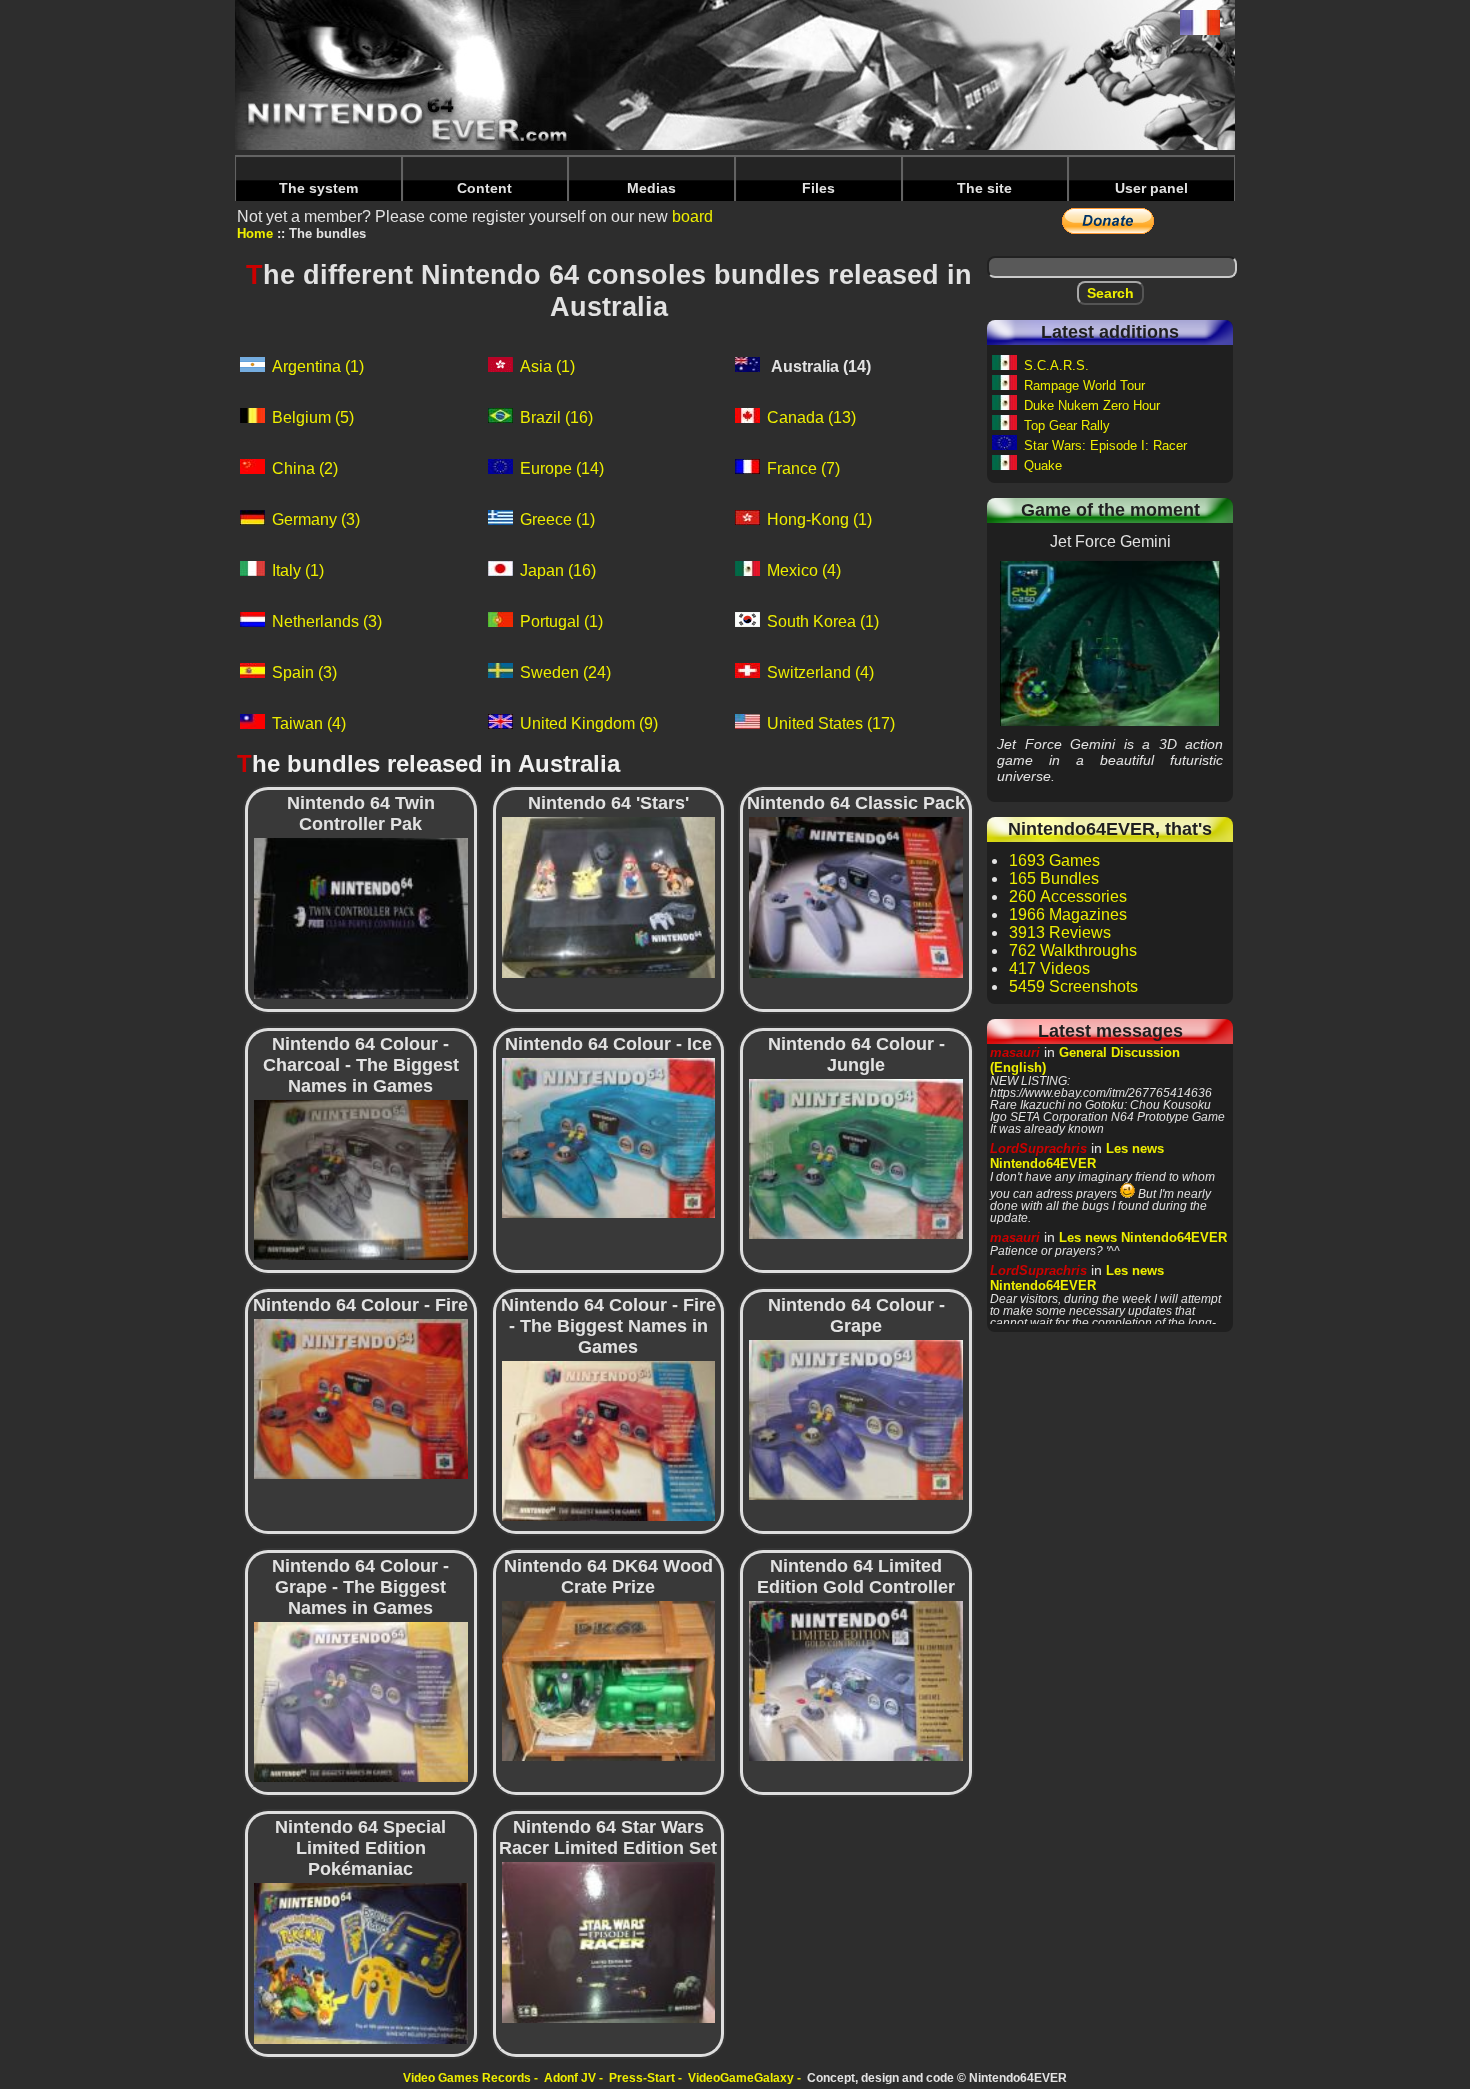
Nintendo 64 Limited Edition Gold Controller (856, 1681)
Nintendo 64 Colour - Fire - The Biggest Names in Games (608, 1440)
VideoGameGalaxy (741, 2078)
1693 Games (1054, 860)
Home (255, 233)
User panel (1151, 188)
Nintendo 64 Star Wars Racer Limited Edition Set (608, 1942)
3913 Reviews (1060, 932)
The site (984, 188)
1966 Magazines (1068, 914)
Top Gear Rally (1067, 425)
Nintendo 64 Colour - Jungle (856, 1158)
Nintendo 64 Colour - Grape (856, 1419)
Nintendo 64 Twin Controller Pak (360, 918)
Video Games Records (467, 2078)
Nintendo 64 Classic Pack (856, 897)
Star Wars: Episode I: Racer (1105, 445)
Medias (651, 188)
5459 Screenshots (1073, 986)
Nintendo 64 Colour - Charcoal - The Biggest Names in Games (361, 1179)
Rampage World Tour (1084, 385)
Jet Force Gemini (1110, 643)
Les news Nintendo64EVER (1077, 1156)
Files (818, 188)
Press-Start (642, 2078)
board (692, 216)
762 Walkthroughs (1073, 950)
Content (484, 188)
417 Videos (1049, 968)
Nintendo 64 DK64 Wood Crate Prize (608, 1681)
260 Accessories (1068, 896)
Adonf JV (570, 2078)
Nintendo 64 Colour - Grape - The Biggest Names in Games (360, 1702)
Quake (1043, 465)
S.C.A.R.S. (1056, 365)
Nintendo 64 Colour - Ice (608, 1137)
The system (318, 188)
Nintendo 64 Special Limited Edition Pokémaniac (361, 1963)
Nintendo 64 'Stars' (608, 897)
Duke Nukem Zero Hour (1092, 405)
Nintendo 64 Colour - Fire (361, 1398)
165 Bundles (1054, 878)
